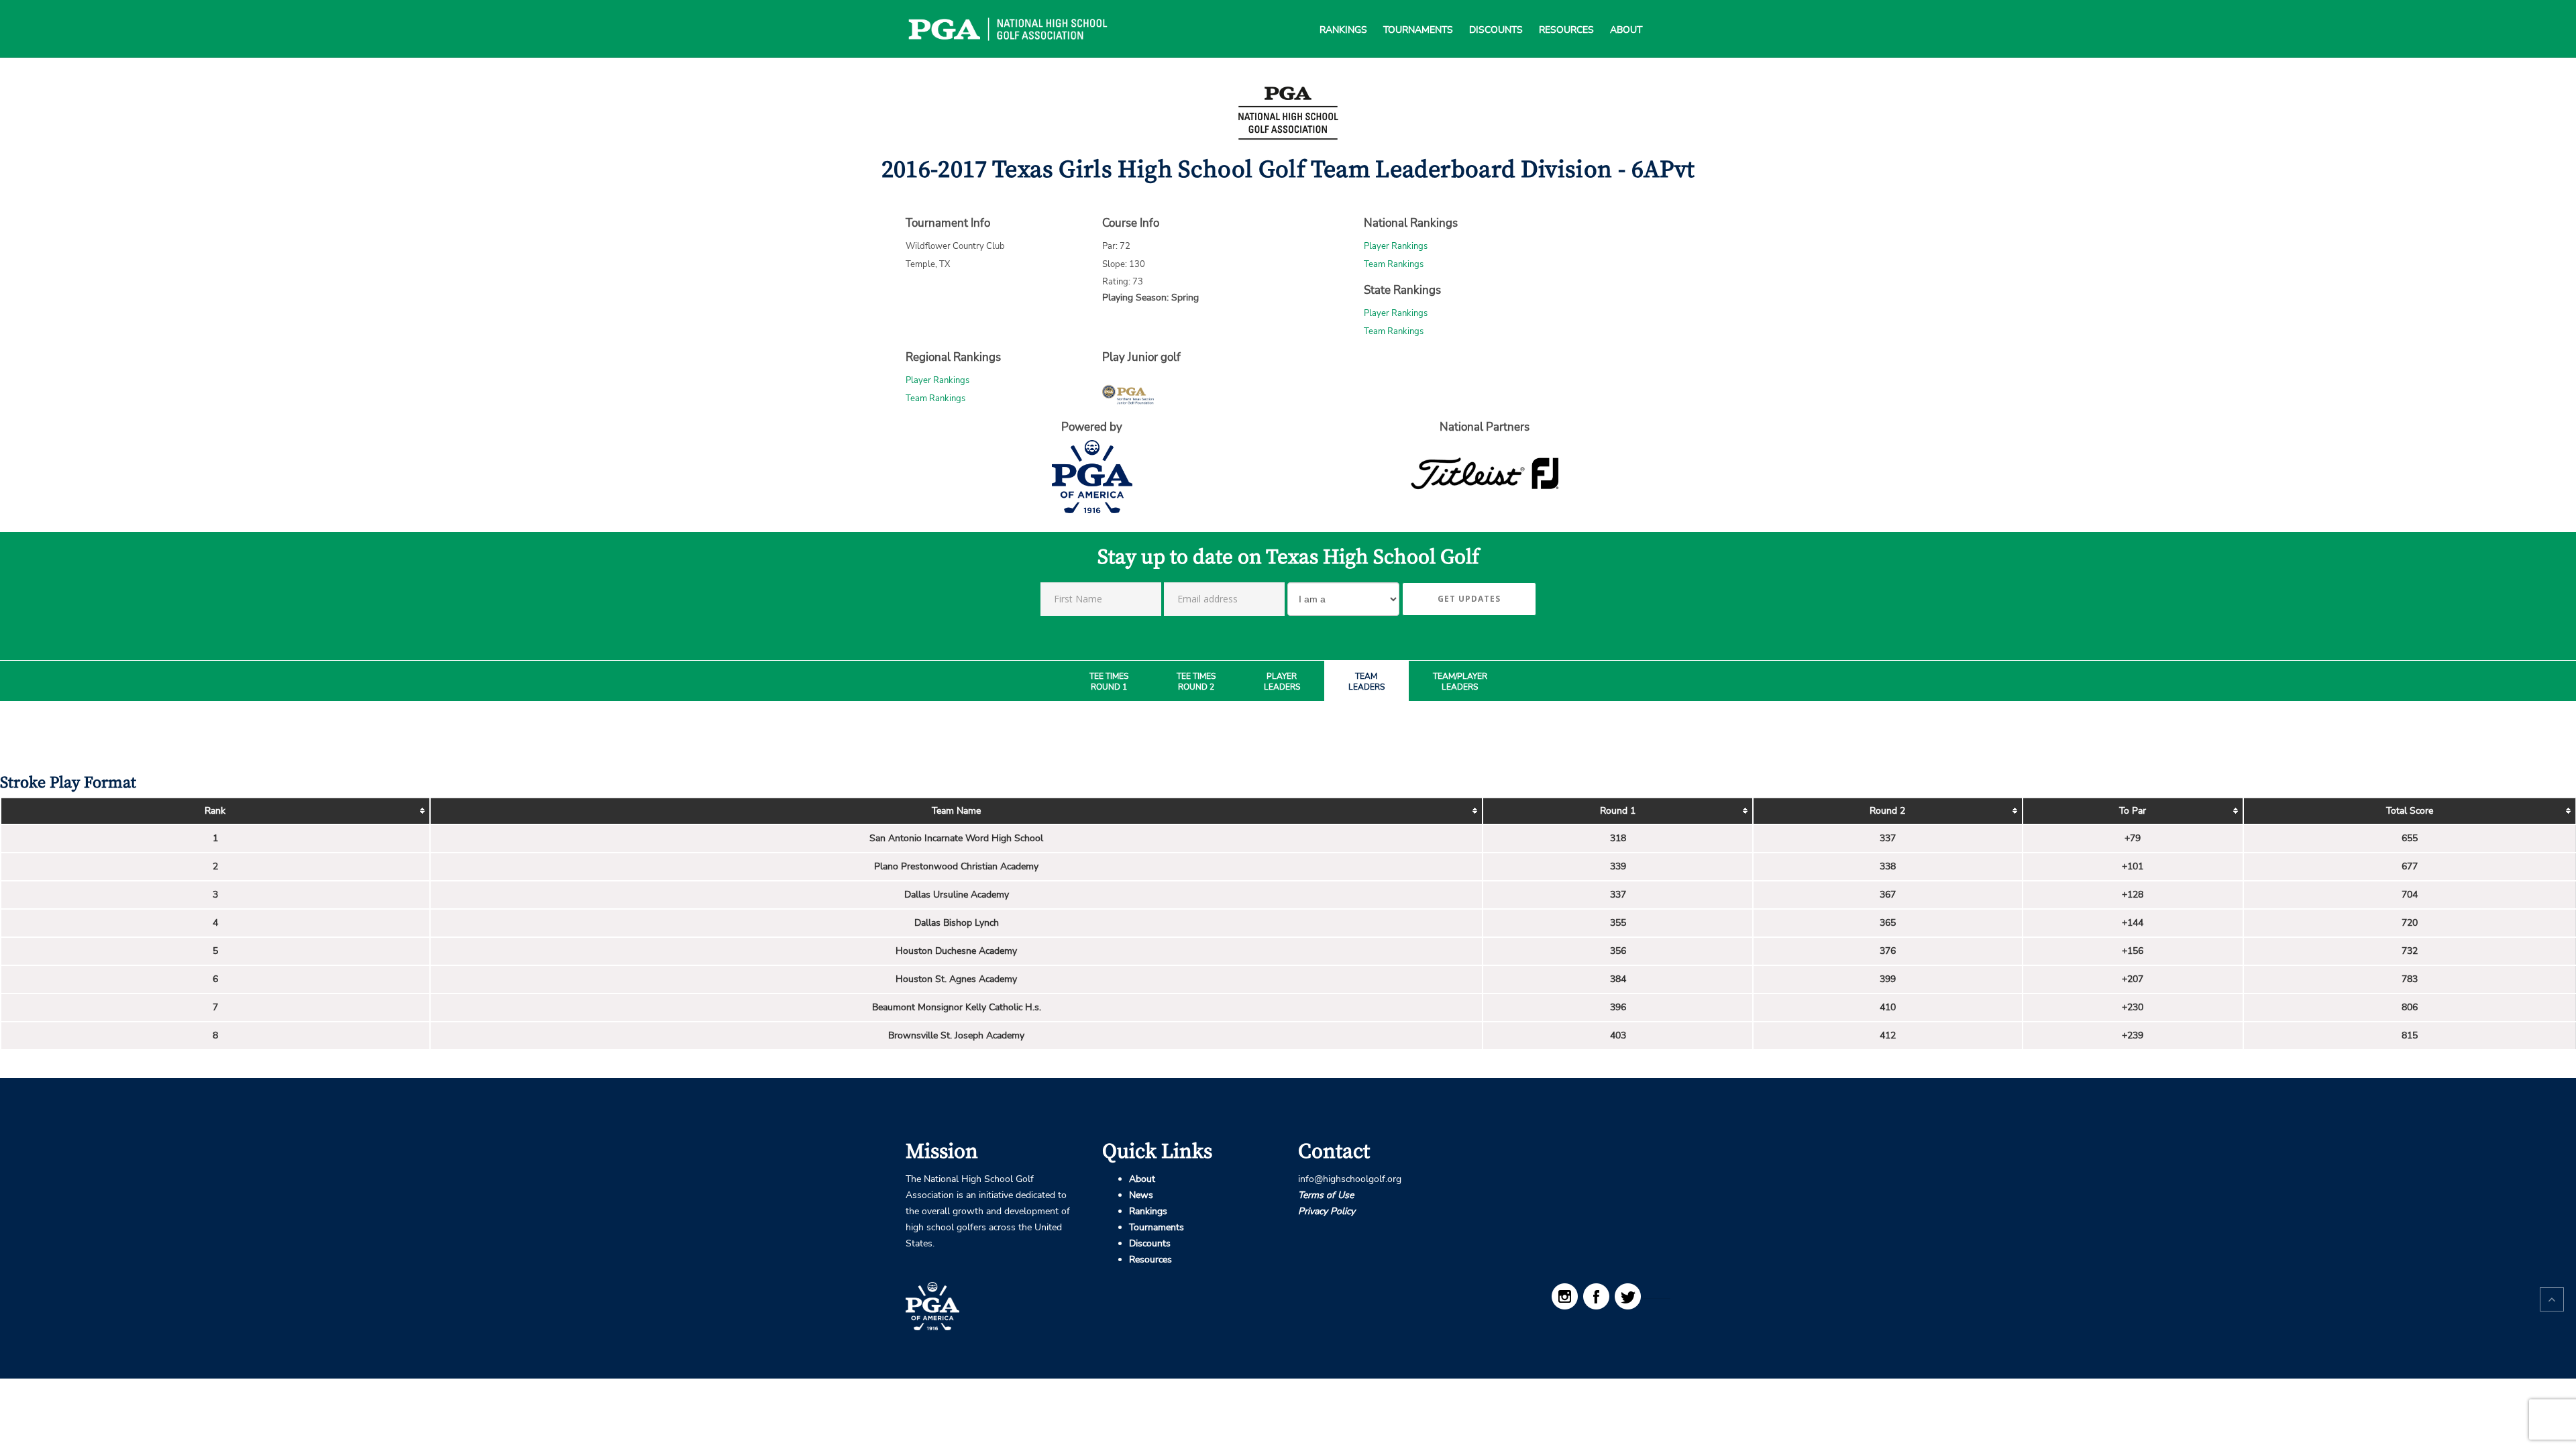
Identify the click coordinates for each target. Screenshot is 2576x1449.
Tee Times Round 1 (1109, 682)
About (1626, 13)
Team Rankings (1394, 264)
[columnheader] (215, 811)
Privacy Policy (1327, 1211)
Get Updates (1469, 599)
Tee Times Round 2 (1196, 682)
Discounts (1496, 13)
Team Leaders (1366, 682)
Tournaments (1418, 13)
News (1141, 1195)
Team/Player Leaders (1460, 682)
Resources (1566, 13)
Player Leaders (1282, 682)
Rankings (1343, 13)
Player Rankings (1396, 246)
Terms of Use (1326, 1195)
